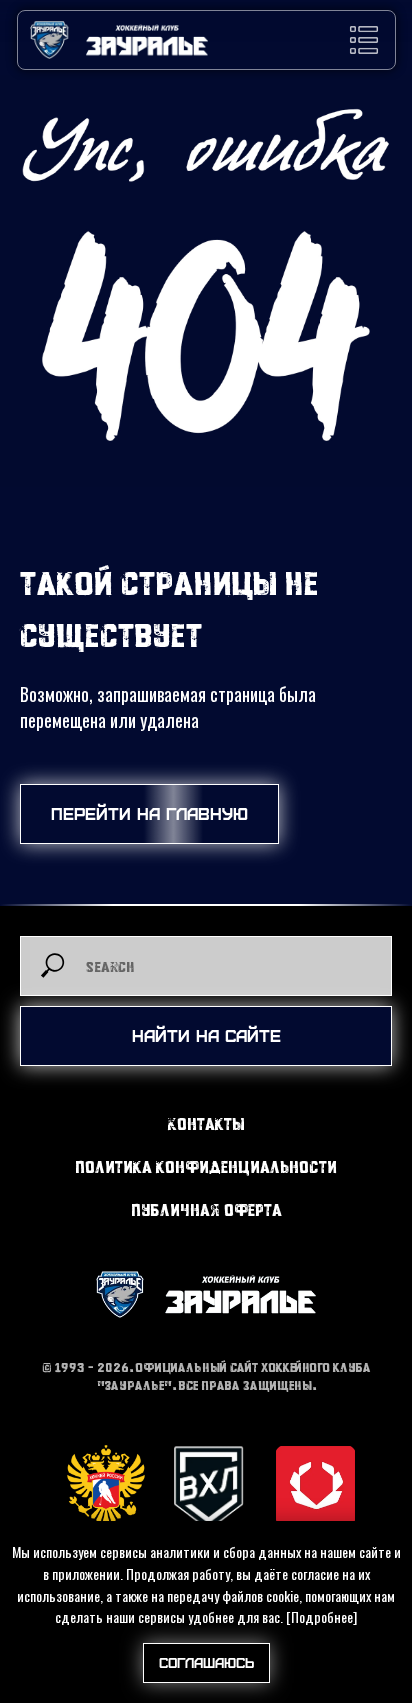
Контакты (206, 1123)
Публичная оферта (206, 1209)
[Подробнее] (321, 1616)
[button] (364, 40)
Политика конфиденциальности (206, 1166)
